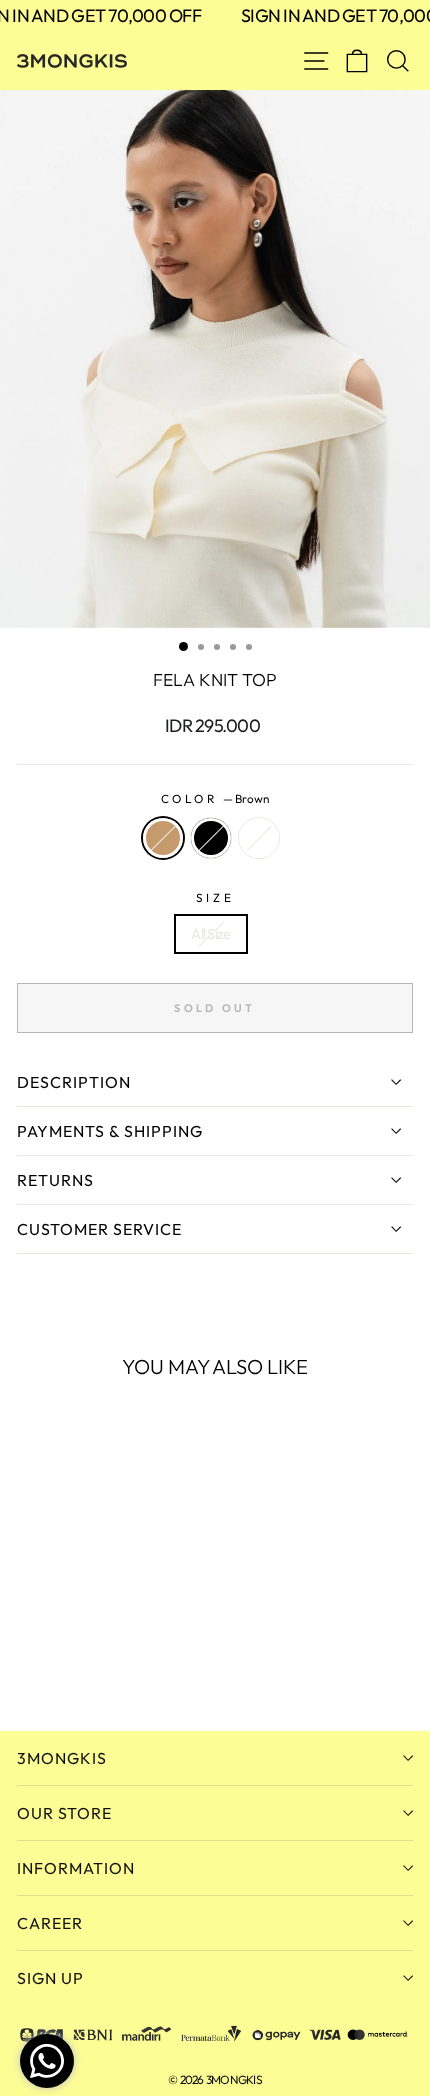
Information (76, 1868)
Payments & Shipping (110, 1131)
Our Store (64, 1813)
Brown (163, 838)
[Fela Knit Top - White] (74, 1661)
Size (215, 897)
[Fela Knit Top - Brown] (28, 1661)
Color (215, 798)
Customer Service (99, 1229)
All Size (210, 933)
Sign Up (50, 1978)
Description (74, 1082)
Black (211, 838)
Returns (55, 1180)
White (259, 838)
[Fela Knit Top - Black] (51, 1661)
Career (50, 1923)
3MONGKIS (62, 1758)
